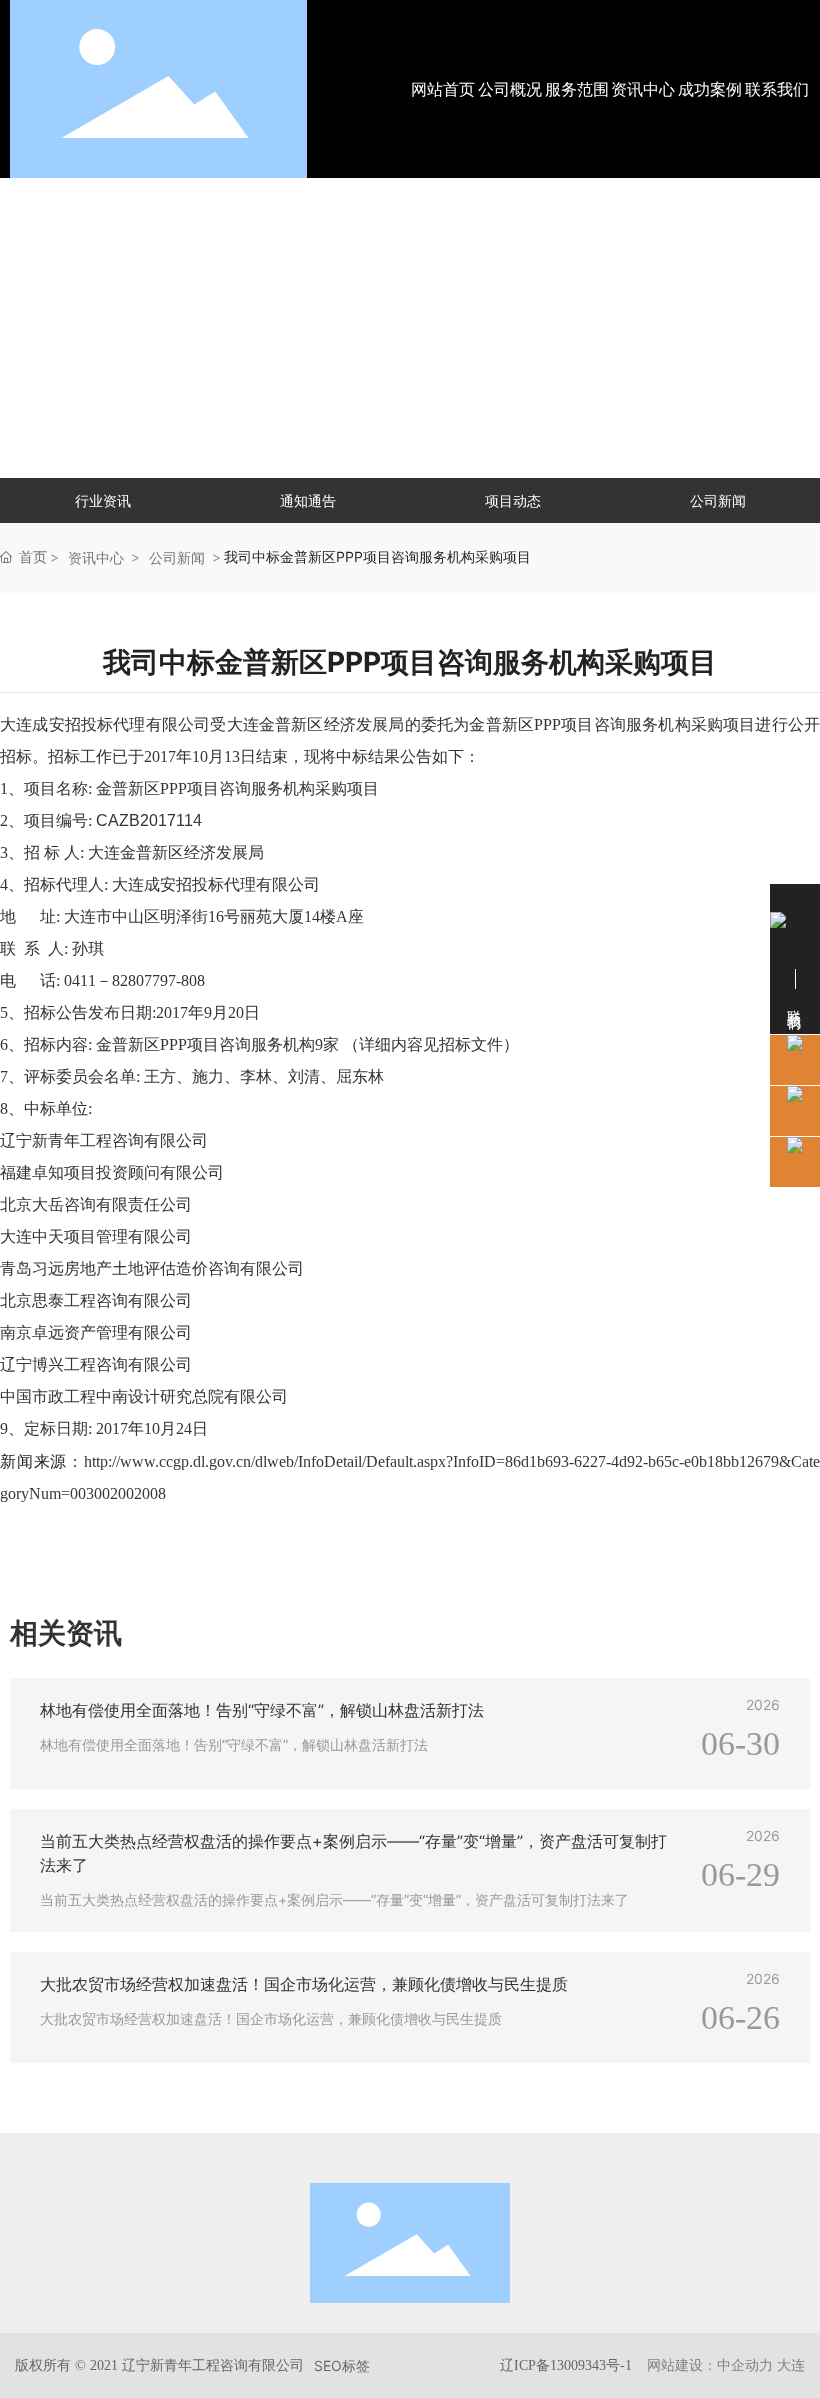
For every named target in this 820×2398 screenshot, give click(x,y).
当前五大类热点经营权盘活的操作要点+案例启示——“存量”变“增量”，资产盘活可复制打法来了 (334, 1899)
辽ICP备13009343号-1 (566, 2365)
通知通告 (308, 500)
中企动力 (745, 2364)
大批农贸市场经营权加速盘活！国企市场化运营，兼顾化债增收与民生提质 (304, 1984)
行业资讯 (103, 500)
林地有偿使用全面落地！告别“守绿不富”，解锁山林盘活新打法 (262, 1710)
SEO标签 (342, 2365)
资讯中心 (96, 557)
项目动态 (513, 500)
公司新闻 (718, 500)
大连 (791, 2364)
